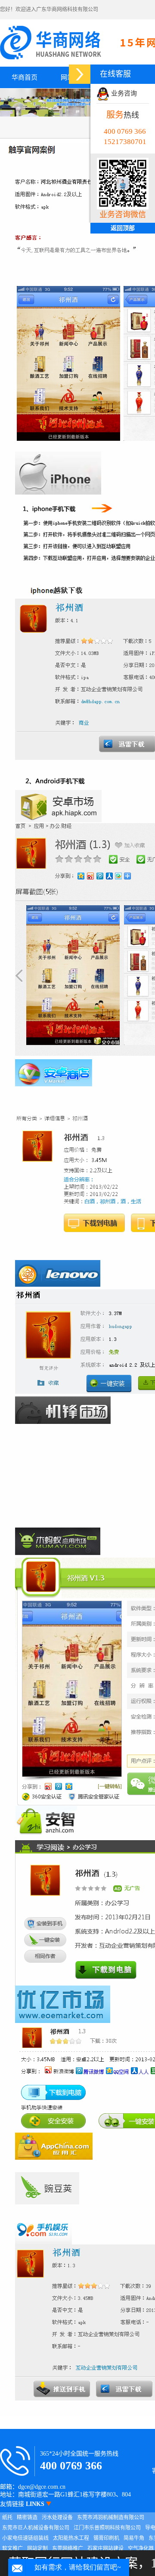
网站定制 (37, 2548)
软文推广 (12, 2548)
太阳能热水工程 (71, 2538)
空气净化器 (141, 2548)
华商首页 (25, 77)
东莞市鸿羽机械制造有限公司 (111, 2518)
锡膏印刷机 (106, 2538)
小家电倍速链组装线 (25, 2538)
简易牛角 (134, 2538)
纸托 (7, 2518)
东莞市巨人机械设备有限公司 (36, 2528)
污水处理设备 (57, 2518)
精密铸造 (27, 2518)
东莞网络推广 (68, 2548)
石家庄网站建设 (105, 2548)
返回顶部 (123, 228)
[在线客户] (80, 74)
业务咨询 (123, 93)
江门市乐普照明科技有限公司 (107, 2528)
